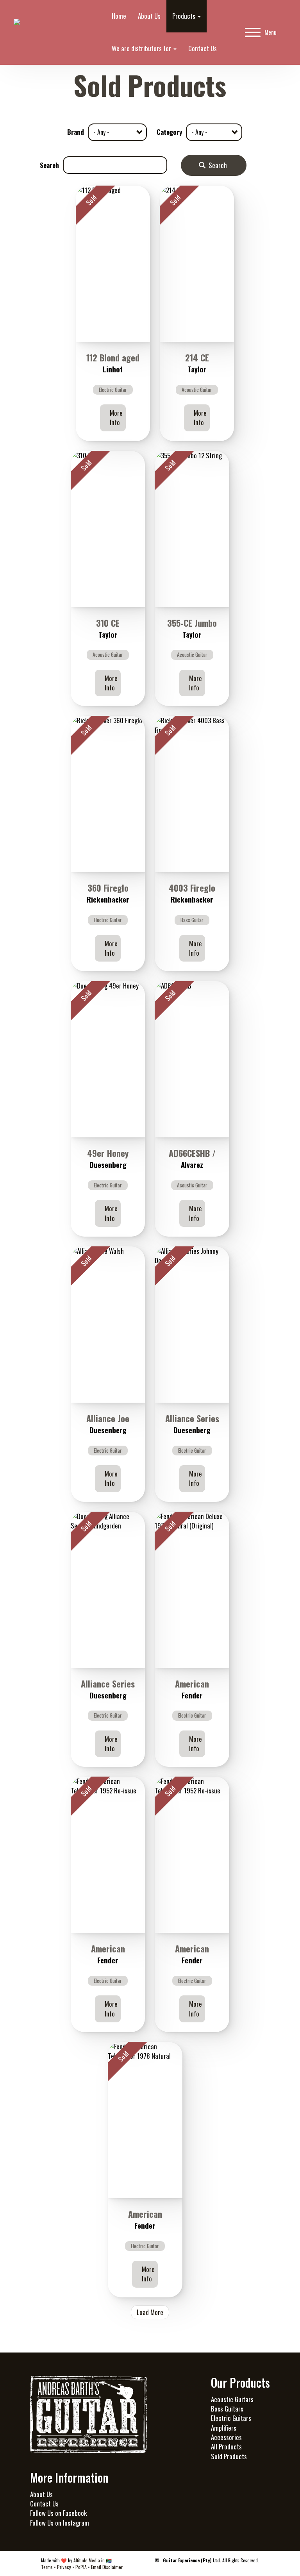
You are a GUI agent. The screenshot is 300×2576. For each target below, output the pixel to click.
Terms (47, 2567)
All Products (226, 2446)
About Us (149, 16)
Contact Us (203, 48)
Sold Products (229, 2456)
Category (169, 132)
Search (49, 165)
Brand (76, 132)
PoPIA (81, 2567)
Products (185, 16)
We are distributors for (142, 48)
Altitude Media (87, 2560)
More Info (116, 417)
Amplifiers (224, 2428)
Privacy (64, 2567)
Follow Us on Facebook (58, 2513)
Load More (150, 2312)
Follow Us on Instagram (60, 2523)
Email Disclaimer (107, 2567)
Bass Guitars (227, 2409)
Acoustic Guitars (232, 2399)
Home (119, 16)
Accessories (226, 2437)
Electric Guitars (231, 2418)
